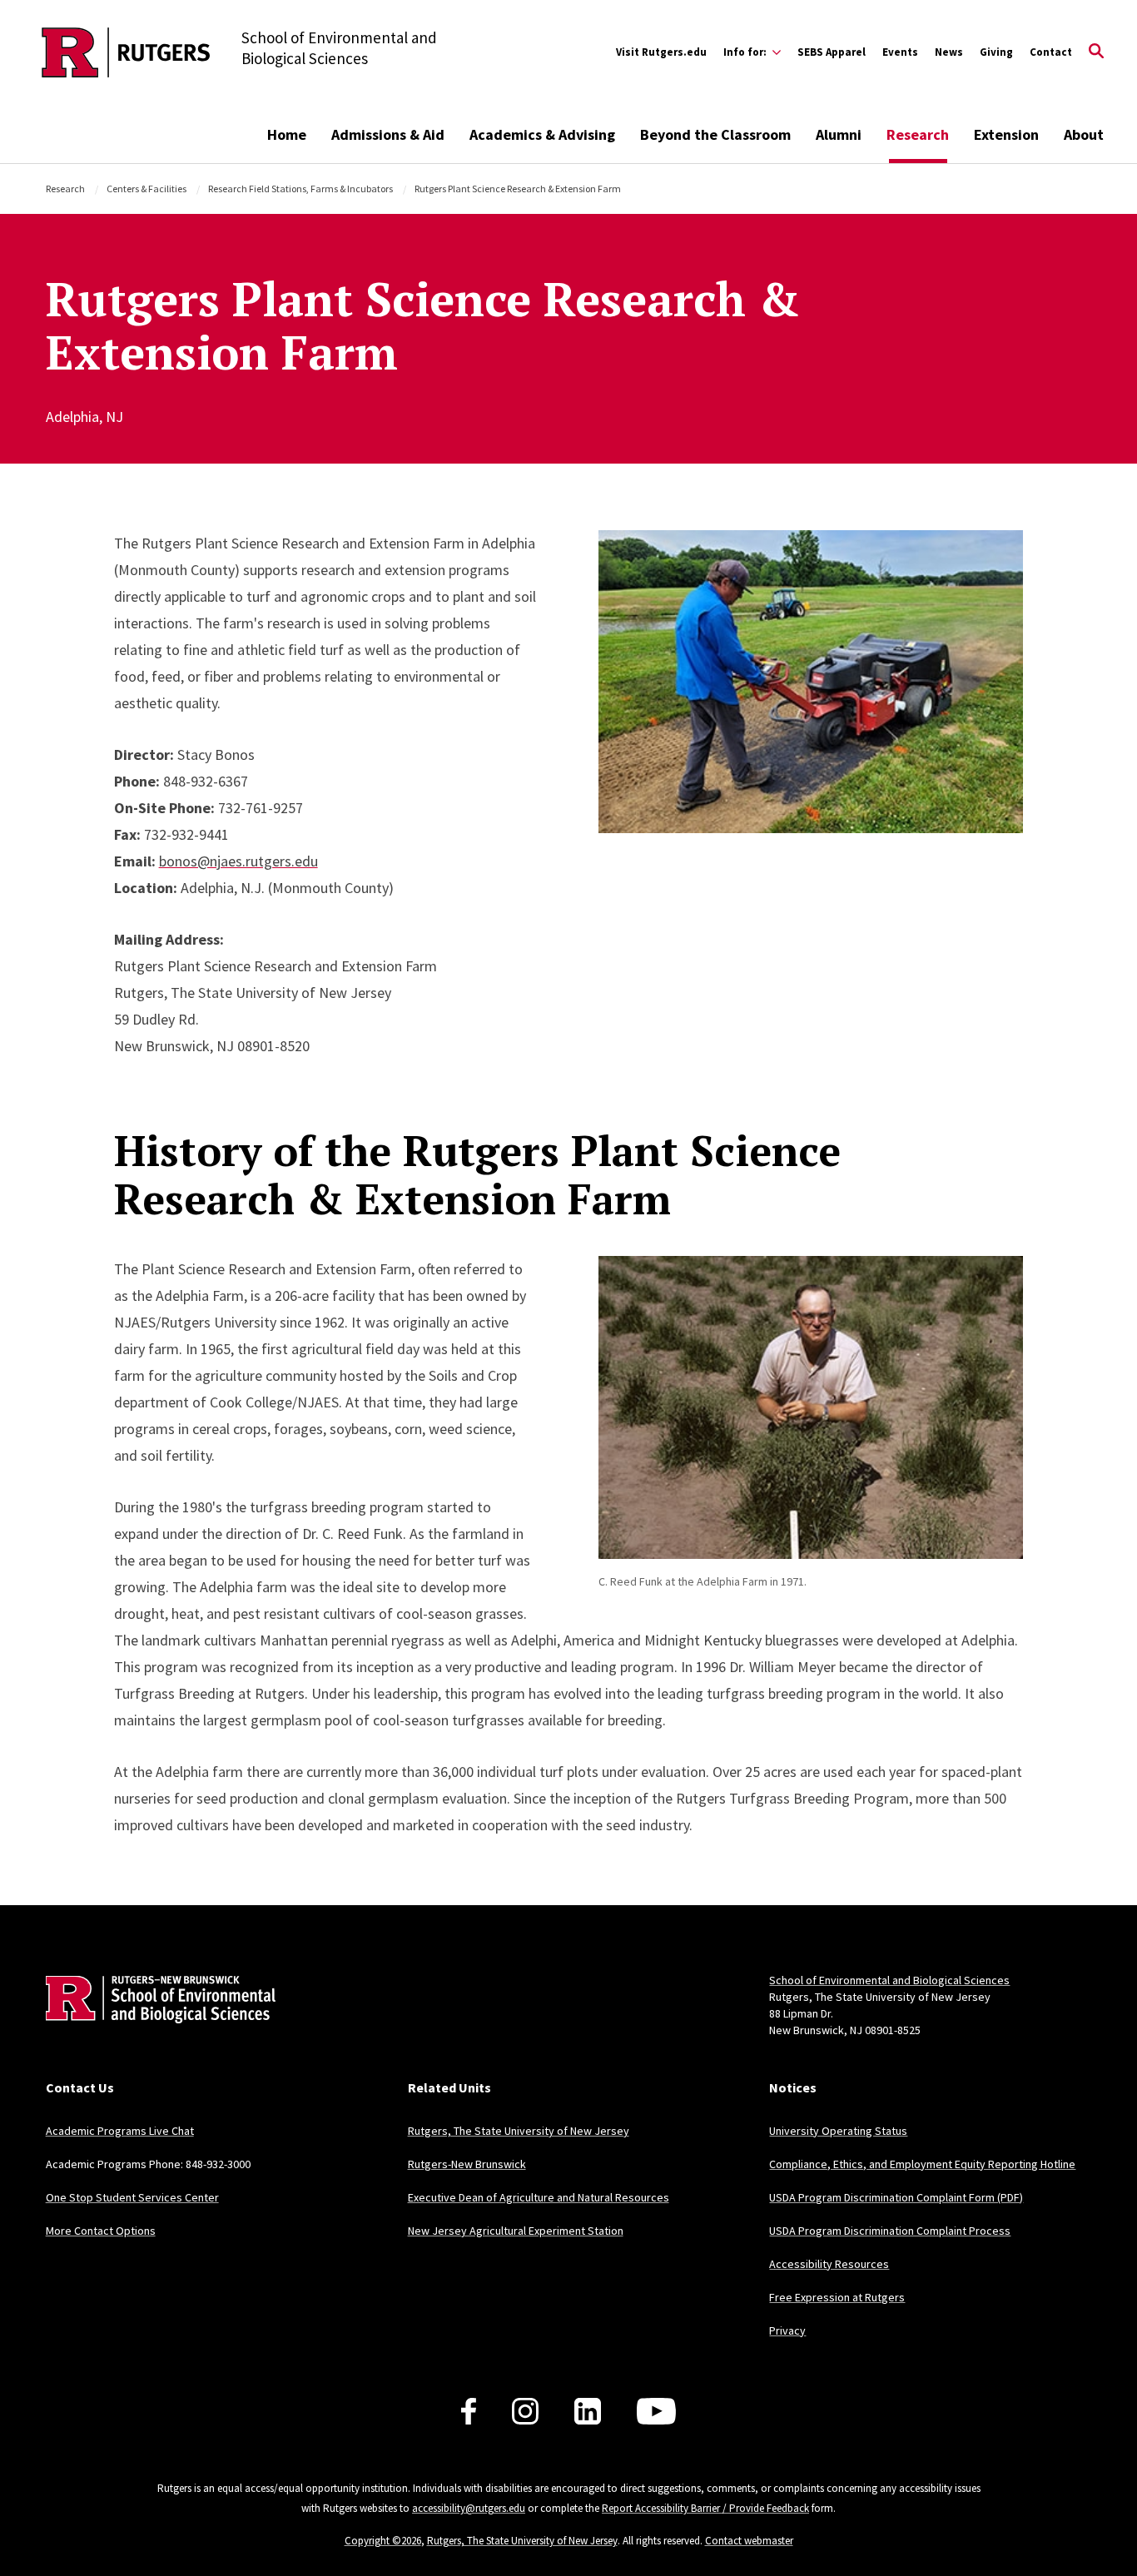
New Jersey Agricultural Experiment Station (516, 2231)
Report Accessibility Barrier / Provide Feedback (705, 2508)
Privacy (787, 2330)
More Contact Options (101, 2231)
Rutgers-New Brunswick (467, 2164)
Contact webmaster (749, 2541)
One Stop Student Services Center (132, 2197)
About (1084, 134)
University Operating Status (838, 2131)
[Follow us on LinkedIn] (588, 2411)
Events (900, 52)
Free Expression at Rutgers (837, 2297)
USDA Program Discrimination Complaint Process (890, 2231)
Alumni (839, 134)
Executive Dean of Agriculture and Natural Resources (539, 2197)
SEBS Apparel (832, 52)
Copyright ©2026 (383, 2541)
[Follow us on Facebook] (469, 2411)
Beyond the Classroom (715, 134)
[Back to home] (156, 2025)
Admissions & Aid (388, 134)
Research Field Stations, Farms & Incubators (300, 189)
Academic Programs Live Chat (120, 2131)
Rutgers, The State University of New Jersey (519, 2131)
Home (287, 134)
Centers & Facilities (146, 189)
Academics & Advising (542, 134)
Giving (996, 52)
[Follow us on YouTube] (656, 2411)
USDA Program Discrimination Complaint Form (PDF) (896, 2197)
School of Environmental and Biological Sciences (889, 1980)
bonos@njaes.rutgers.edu (238, 861)
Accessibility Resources (829, 2264)
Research (918, 134)
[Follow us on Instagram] (525, 2411)
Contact (1051, 52)
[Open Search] (1096, 52)
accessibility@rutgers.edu (469, 2508)
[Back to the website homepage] (126, 52)
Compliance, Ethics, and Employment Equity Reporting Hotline (922, 2164)
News (949, 52)
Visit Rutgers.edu (661, 52)
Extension (1006, 134)
